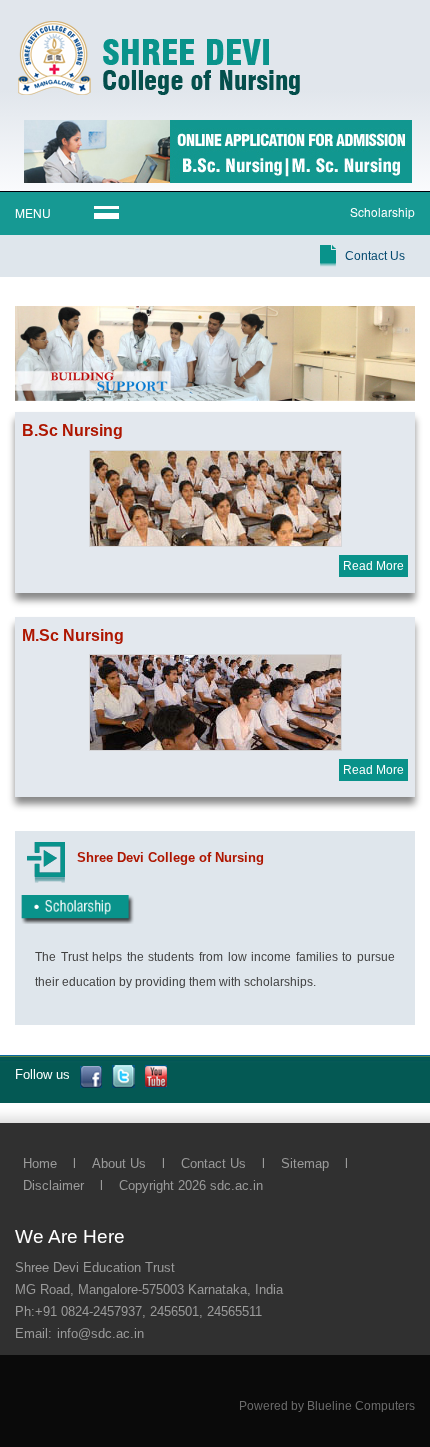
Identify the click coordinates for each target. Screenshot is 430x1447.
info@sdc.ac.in (100, 1333)
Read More (373, 566)
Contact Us (375, 256)
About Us (119, 1163)
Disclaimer (53, 1185)
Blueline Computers (361, 1406)
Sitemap (305, 1163)
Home (40, 1163)
